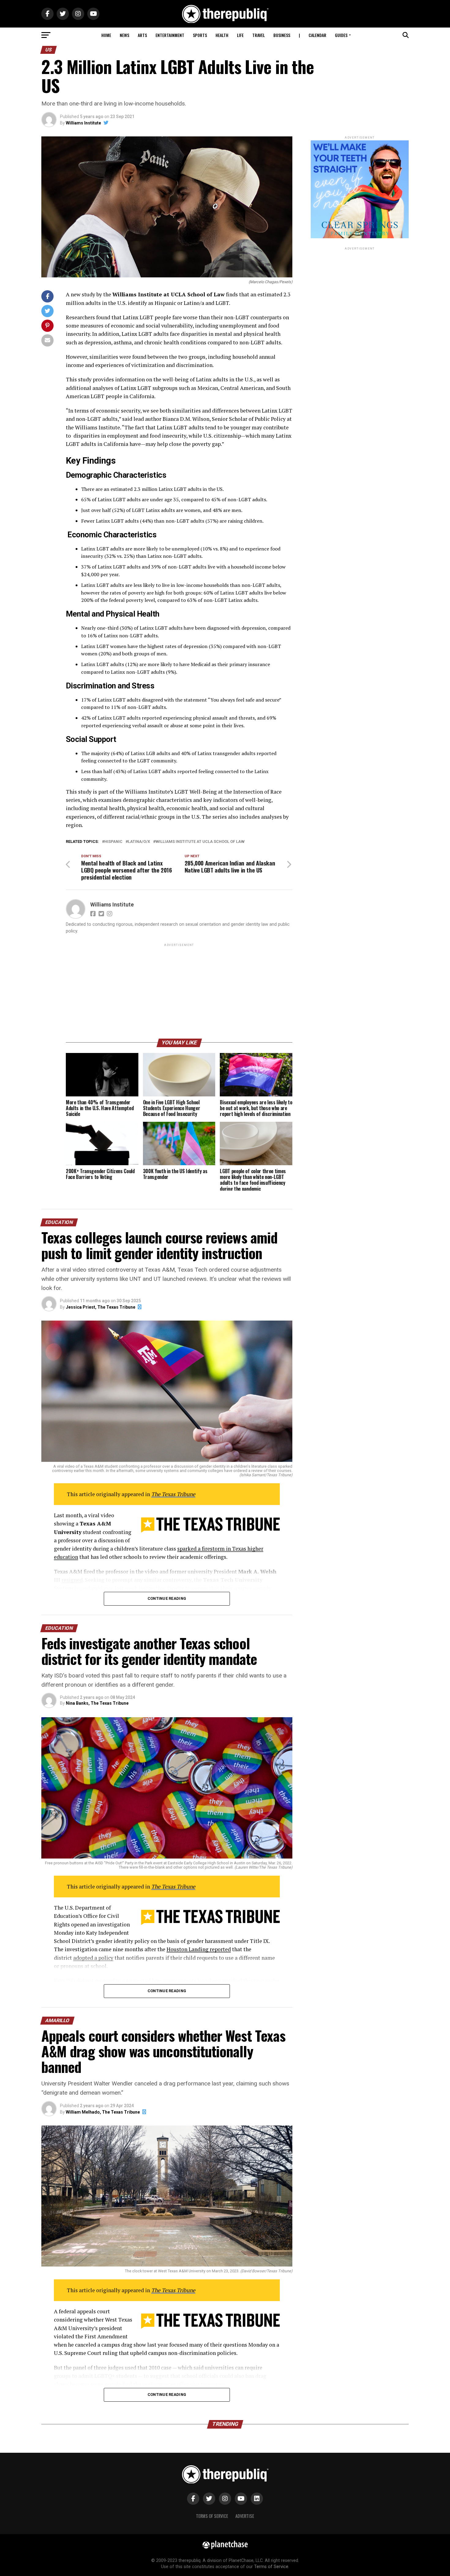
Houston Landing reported (199, 1949)
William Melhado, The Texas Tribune (103, 2112)
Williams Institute (83, 123)
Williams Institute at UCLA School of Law (200, 842)
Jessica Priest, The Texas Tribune (101, 1307)
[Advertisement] (179, 991)
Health (222, 35)
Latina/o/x (139, 842)
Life (240, 35)
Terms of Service (212, 2516)
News (124, 35)
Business (282, 35)
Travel (259, 35)
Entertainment (170, 35)
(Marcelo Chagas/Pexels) (270, 282)
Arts (142, 35)
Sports (200, 35)
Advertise (245, 2516)
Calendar (317, 35)
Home (106, 35)
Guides (341, 35)
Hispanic (113, 842)
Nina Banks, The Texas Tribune (97, 1703)
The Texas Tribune (173, 1494)
